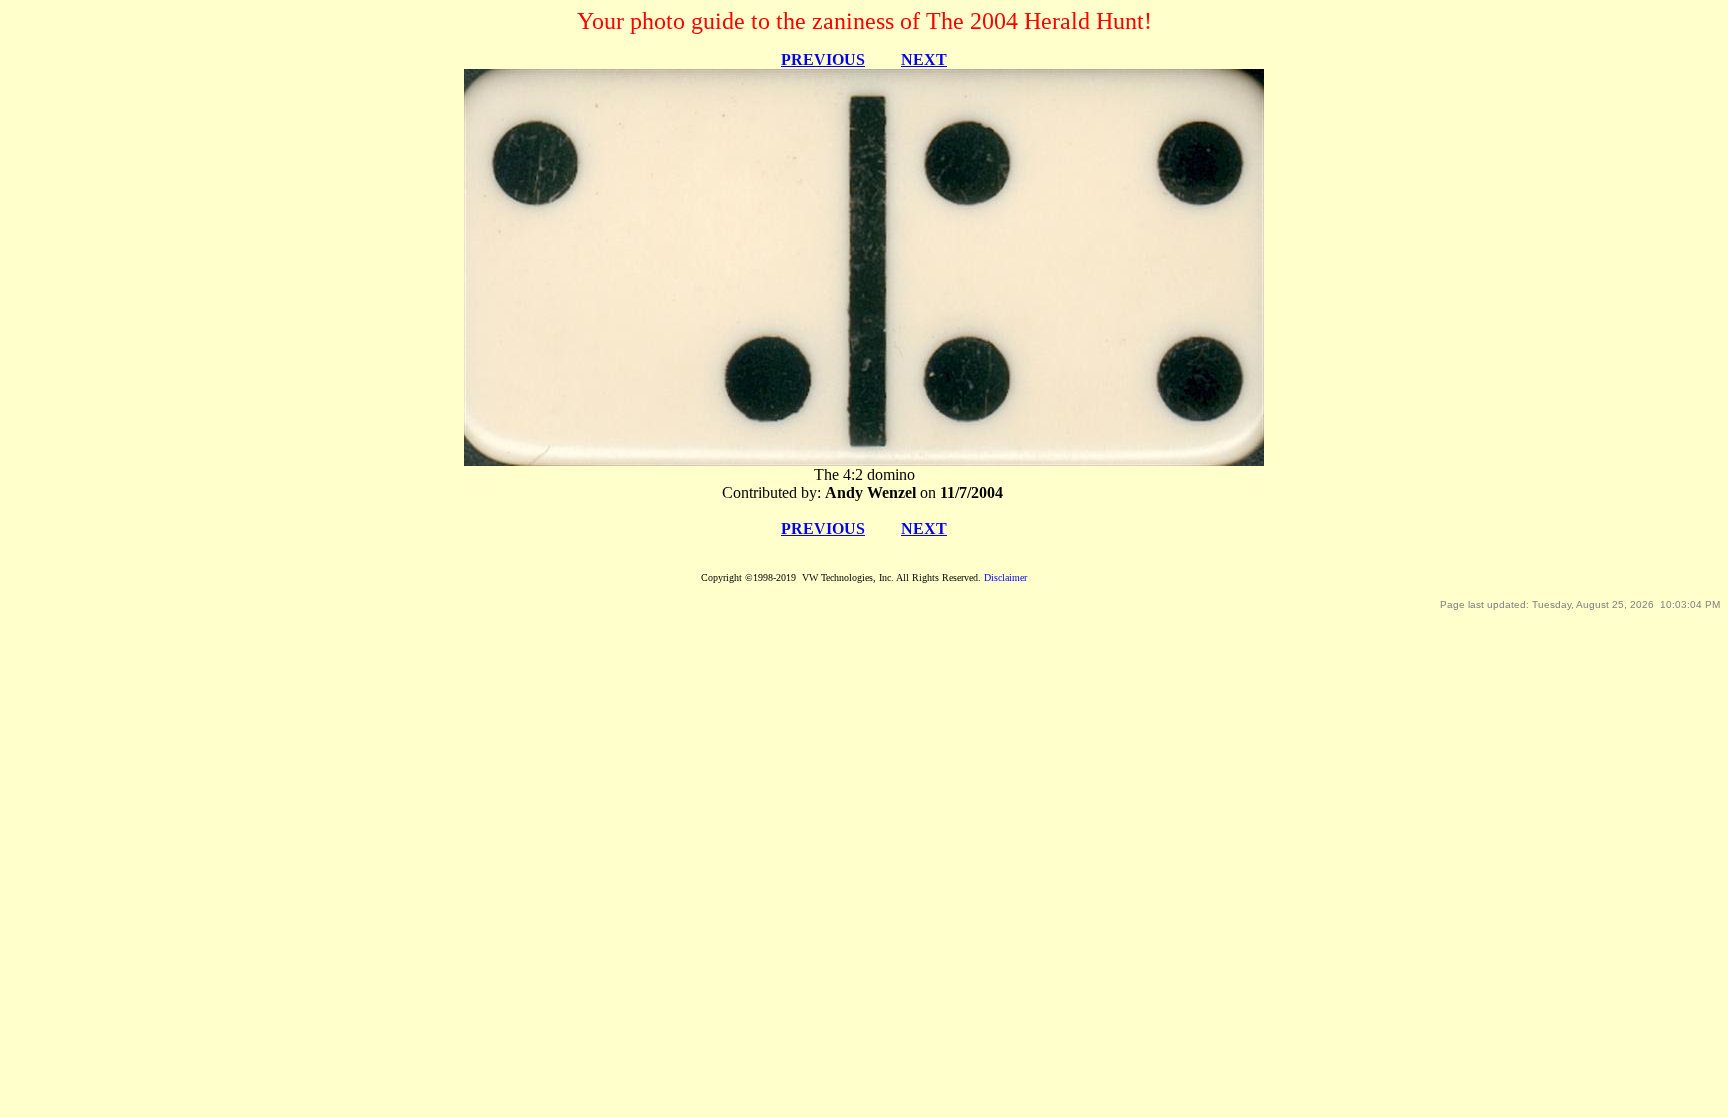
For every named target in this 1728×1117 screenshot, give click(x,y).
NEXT (924, 59)
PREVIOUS (823, 59)
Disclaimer (1005, 577)
